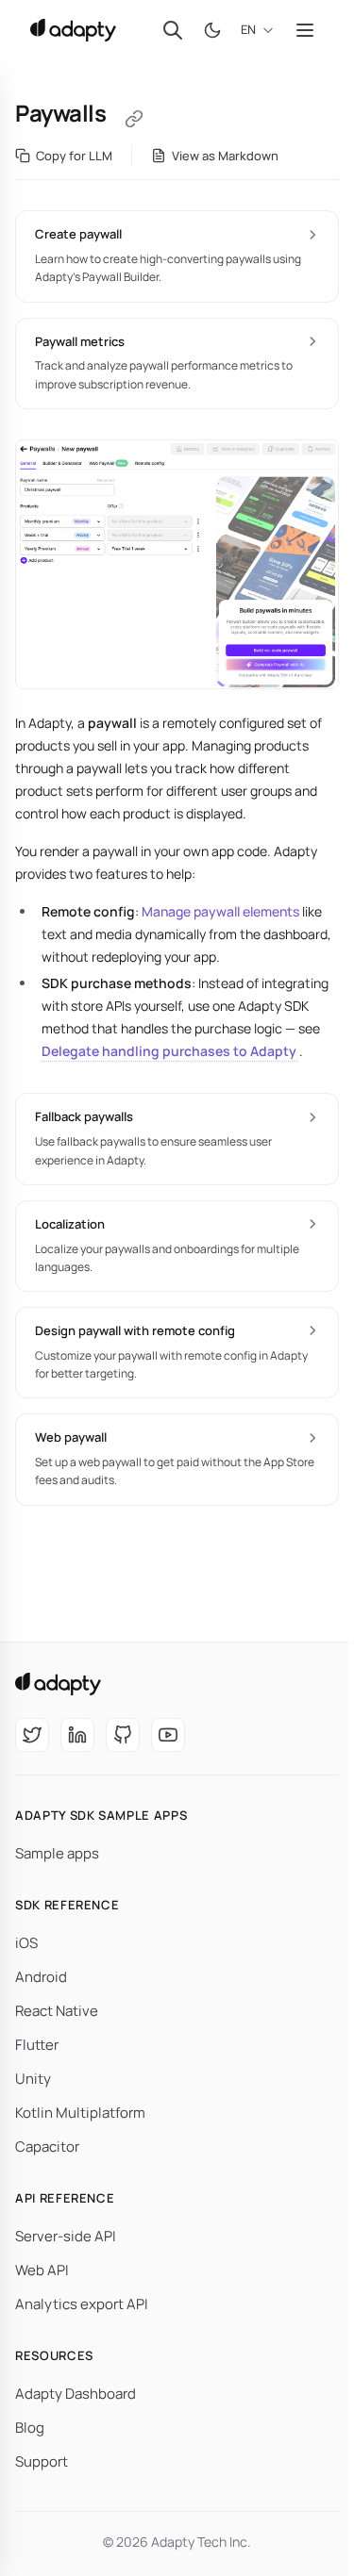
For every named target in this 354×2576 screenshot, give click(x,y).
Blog (30, 2427)
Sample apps (57, 1853)
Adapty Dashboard (76, 2394)
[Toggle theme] (212, 30)
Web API (42, 2270)
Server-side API (66, 2236)
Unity (33, 2079)
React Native (57, 2011)
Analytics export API (82, 2304)
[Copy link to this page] (134, 119)
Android (41, 1977)
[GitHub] (123, 1735)
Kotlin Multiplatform (80, 2113)
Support (42, 2461)
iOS (26, 1943)
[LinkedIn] (77, 1735)
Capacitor (47, 2147)
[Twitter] (32, 1735)
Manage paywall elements (220, 911)
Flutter (37, 2045)
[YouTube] (168, 1735)
